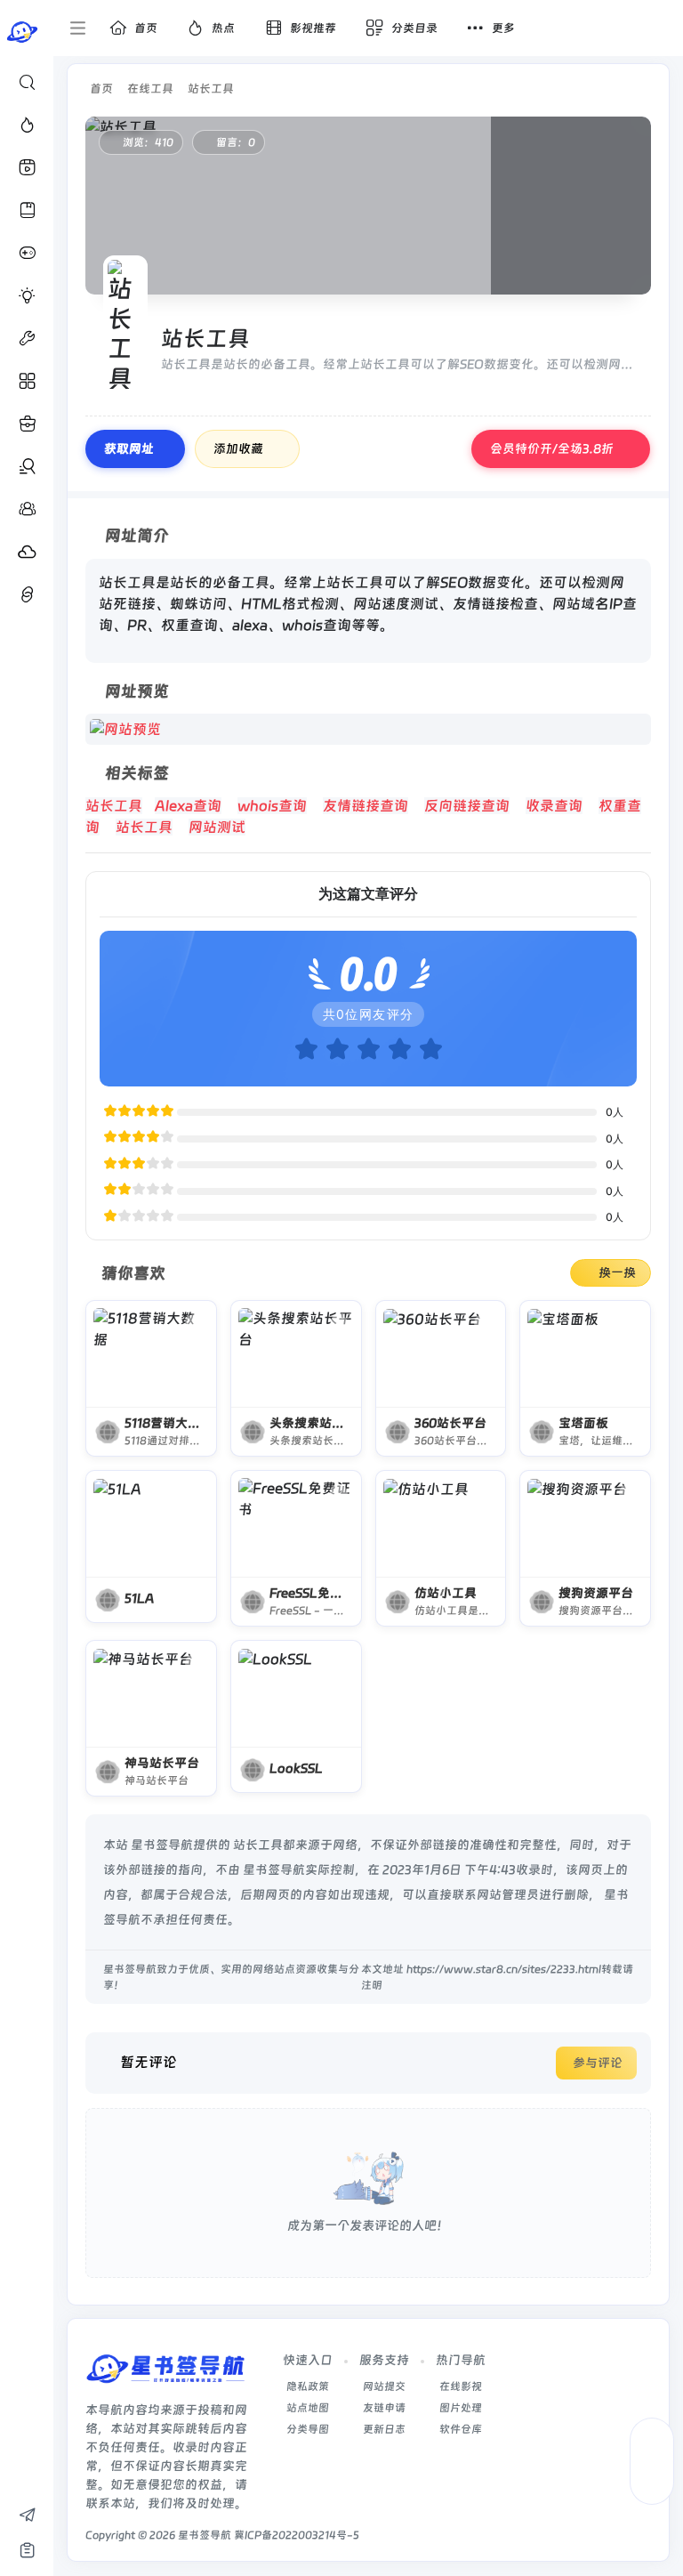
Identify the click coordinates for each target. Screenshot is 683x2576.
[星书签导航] (165, 2374)
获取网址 (129, 448)
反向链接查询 (467, 806)
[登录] (659, 28)
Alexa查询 (188, 806)
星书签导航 (205, 2535)
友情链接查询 (366, 806)
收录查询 (554, 806)
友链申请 (384, 2408)
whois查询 (272, 806)
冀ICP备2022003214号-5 (297, 2535)
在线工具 (150, 89)
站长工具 (211, 89)
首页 (101, 89)
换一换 (617, 1272)
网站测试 (217, 827)
